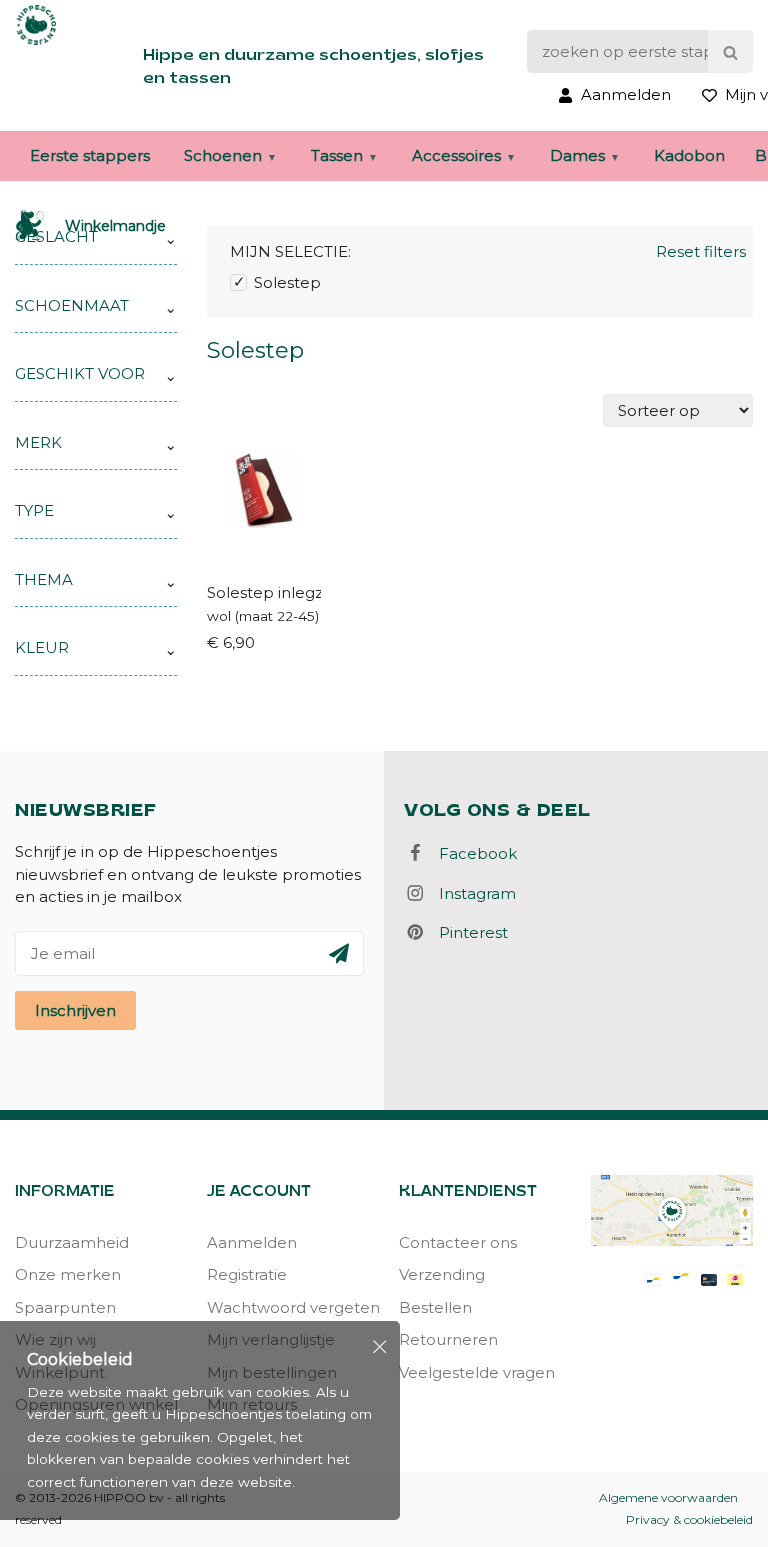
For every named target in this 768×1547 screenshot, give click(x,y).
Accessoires (456, 155)
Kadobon (689, 155)
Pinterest (467, 932)
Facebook (472, 853)
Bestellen (435, 1307)
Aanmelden (252, 1242)
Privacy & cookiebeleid (689, 1519)
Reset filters (701, 251)
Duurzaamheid (72, 1242)
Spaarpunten (65, 1307)
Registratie (247, 1274)
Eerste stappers (90, 155)
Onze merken (68, 1274)
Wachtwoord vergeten (288, 1307)
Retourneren (448, 1339)
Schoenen (223, 155)
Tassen (337, 155)
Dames (577, 155)
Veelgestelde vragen (477, 1372)
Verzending (442, 1274)
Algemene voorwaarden (668, 1497)
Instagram (471, 893)
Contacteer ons (458, 1242)
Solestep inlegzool (264, 592)
